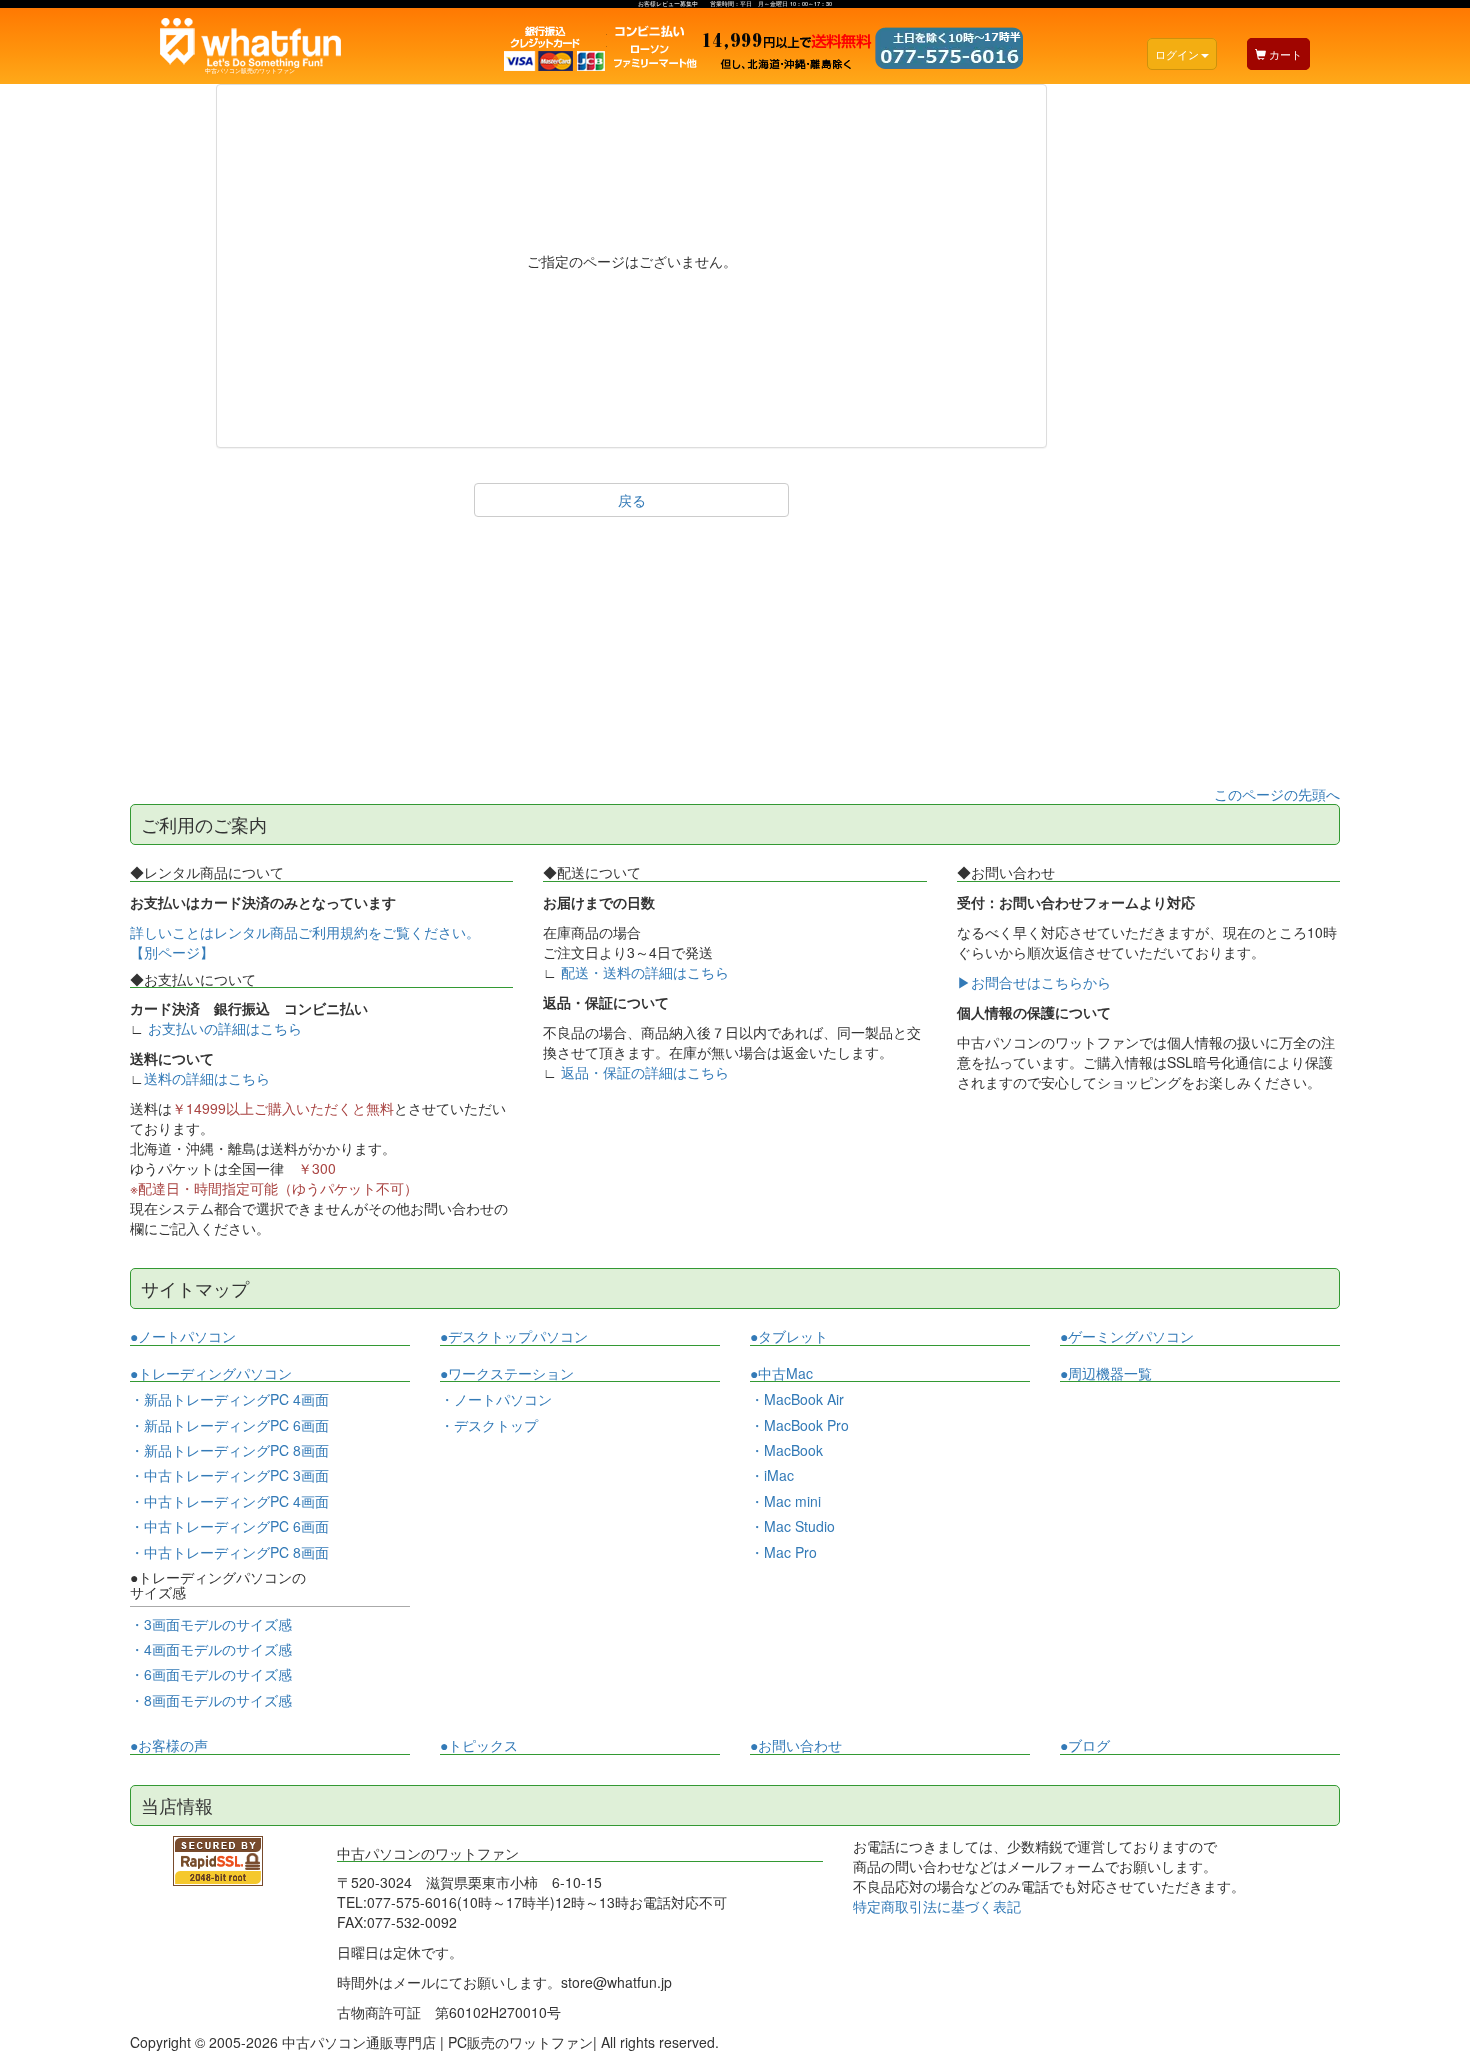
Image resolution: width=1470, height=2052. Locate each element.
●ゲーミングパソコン (1127, 1336)
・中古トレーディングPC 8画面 (229, 1552)
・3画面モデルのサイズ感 (211, 1624)
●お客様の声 (169, 1745)
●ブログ (1085, 1745)
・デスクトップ (489, 1425)
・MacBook (786, 1450)
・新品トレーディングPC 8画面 (229, 1450)
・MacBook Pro (799, 1425)
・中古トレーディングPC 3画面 (229, 1475)
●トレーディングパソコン (211, 1373)
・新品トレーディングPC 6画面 (229, 1425)
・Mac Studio (792, 1526)
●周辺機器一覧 (1106, 1373)
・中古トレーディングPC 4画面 (229, 1501)
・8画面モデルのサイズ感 (211, 1700)
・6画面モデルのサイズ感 (211, 1674)
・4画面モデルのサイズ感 (211, 1649)
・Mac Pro (783, 1552)
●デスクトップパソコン (514, 1336)
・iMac (772, 1475)
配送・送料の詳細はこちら (645, 972)
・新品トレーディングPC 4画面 (229, 1399)
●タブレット (789, 1336)
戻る (632, 500)
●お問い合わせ (796, 1745)
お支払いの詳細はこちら (225, 1028)
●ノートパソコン (183, 1336)
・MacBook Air (797, 1399)
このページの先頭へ (1277, 794)
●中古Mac (781, 1373)
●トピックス (479, 1745)
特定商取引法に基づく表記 (937, 1906)
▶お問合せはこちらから (1034, 982)
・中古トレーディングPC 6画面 (229, 1526)
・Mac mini (785, 1501)
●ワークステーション (507, 1373)
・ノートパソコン (496, 1399)
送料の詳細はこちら (207, 1078)
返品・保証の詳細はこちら (645, 1072)
